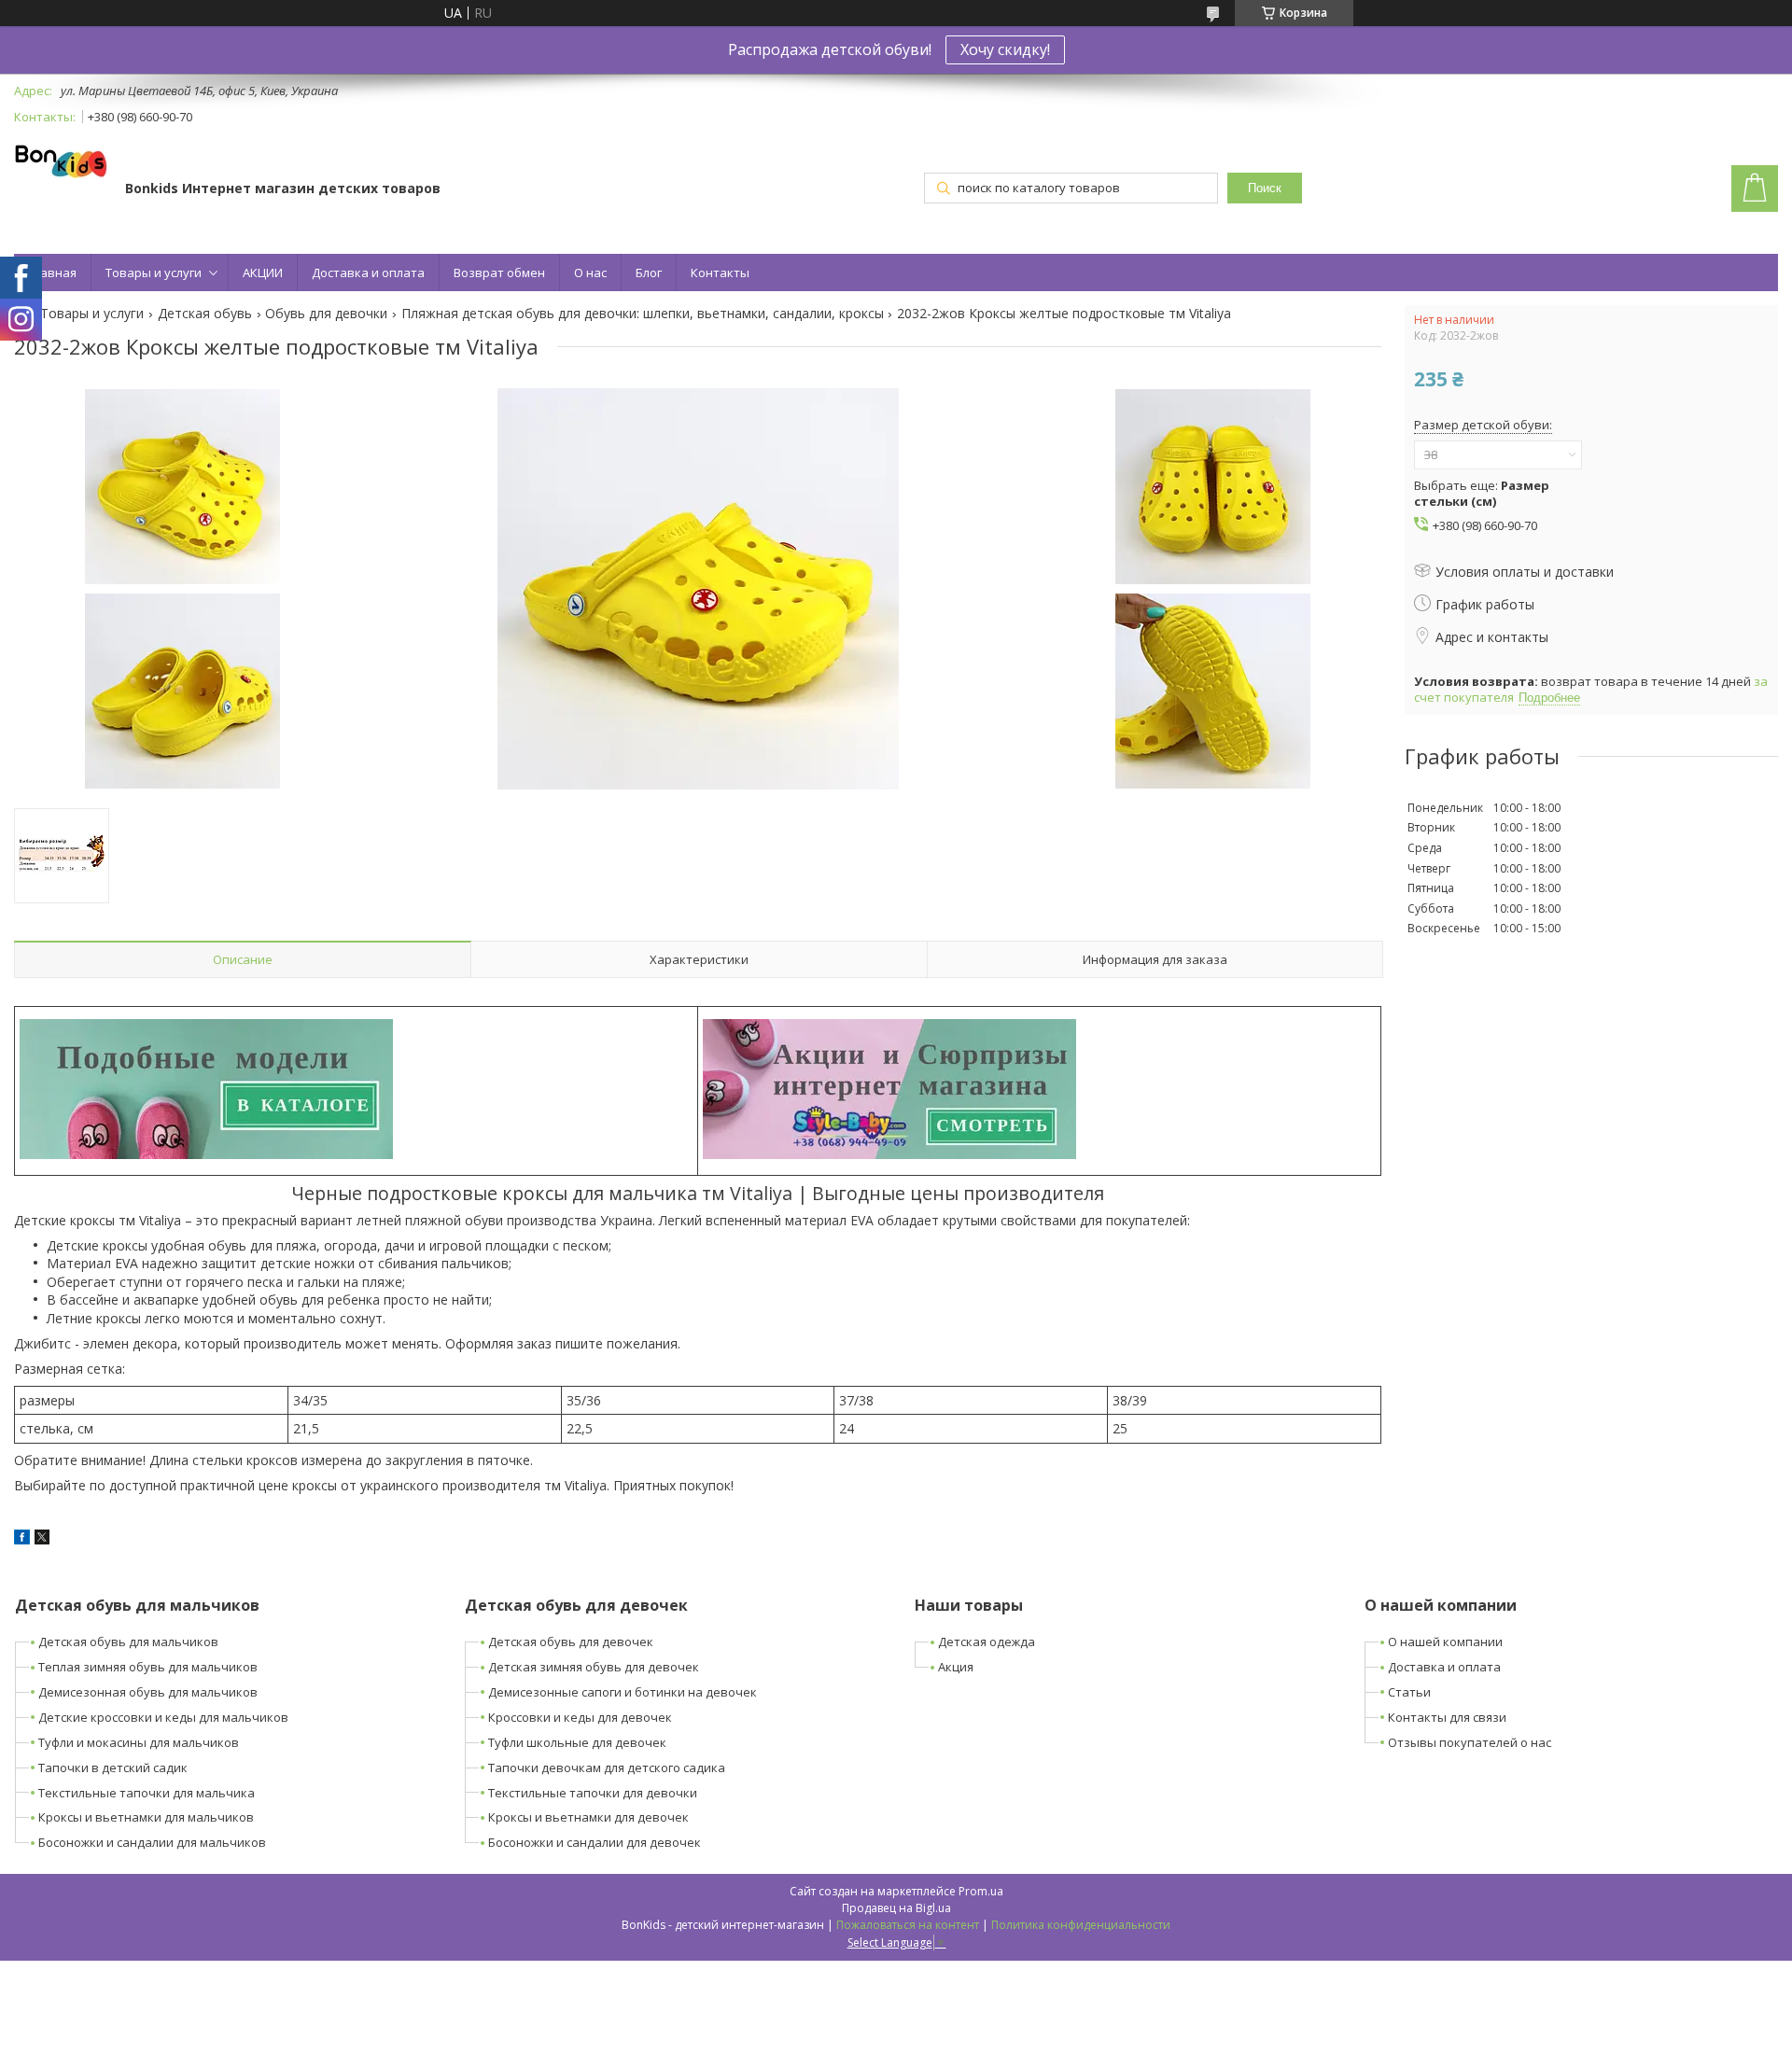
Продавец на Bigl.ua (896, 1908)
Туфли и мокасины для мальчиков (139, 1742)
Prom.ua (981, 1891)
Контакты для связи (1447, 1717)
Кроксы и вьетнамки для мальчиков (146, 1817)
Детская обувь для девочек (571, 1642)
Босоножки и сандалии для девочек (595, 1842)
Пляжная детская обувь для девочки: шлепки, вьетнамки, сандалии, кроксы (643, 314)
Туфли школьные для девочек (577, 1742)
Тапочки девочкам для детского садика (607, 1768)
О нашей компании (1445, 1642)
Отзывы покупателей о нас (1470, 1742)
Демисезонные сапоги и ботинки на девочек (623, 1692)
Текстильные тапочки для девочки (593, 1793)
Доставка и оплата (368, 272)
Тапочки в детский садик (113, 1768)
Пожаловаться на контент (908, 1925)
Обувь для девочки (326, 314)
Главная (52, 272)
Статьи (1409, 1692)
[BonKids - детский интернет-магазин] (61, 162)
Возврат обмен (499, 272)
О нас (590, 272)
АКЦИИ (263, 272)
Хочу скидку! (1005, 49)
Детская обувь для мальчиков (128, 1642)
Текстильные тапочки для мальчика (147, 1793)
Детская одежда (987, 1642)
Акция (956, 1667)
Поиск (1265, 188)
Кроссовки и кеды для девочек (580, 1717)
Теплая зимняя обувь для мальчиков (148, 1667)
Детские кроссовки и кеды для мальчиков (163, 1717)
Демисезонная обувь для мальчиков (148, 1692)
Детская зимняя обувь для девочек (594, 1667)
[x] (42, 1539)
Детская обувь (205, 314)
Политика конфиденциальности (1081, 1925)
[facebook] (22, 1539)
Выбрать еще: (1482, 493)
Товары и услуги (154, 272)
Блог (649, 272)
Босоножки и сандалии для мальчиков (152, 1842)
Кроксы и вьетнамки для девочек (588, 1817)
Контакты (720, 272)
